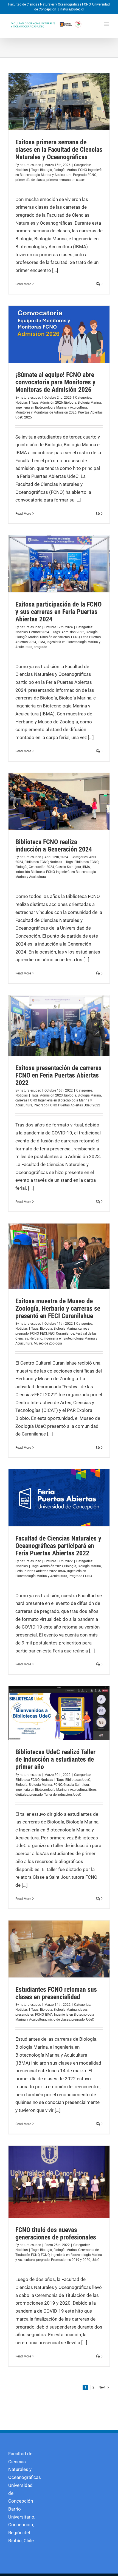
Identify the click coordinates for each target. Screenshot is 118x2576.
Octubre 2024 (39, 632)
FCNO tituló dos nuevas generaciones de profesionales (56, 2234)
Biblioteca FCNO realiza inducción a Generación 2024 (54, 846)
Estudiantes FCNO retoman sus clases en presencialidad (56, 1993)
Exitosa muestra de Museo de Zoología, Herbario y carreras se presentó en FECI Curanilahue (58, 1308)
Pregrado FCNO (85, 175)
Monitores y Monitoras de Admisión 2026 (46, 412)
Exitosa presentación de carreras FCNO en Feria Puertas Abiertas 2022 (58, 1075)
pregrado (40, 647)
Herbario (36, 1338)
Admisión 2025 (73, 632)
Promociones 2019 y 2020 (71, 2260)
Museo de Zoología (48, 1343)
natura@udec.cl (72, 9)
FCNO (82, 170)
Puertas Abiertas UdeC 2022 (79, 1105)
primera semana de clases (66, 180)
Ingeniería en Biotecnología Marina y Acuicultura (51, 407)
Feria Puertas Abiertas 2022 (36, 1571)
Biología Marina (65, 170)
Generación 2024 (41, 867)
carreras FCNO (26, 1100)
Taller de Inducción (58, 1795)
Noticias (22, 170)
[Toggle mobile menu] (107, 24)
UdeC (77, 1795)
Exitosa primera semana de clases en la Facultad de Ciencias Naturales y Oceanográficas (59, 150)
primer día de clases (30, 180)
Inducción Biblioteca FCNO (35, 872)
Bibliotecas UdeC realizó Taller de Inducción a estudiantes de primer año (55, 1759)
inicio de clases (59, 2020)
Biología (46, 170)
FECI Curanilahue (61, 1334)
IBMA (41, 642)
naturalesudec (30, 165)
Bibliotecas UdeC (78, 1780)
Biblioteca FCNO (36, 862)
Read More (23, 284)
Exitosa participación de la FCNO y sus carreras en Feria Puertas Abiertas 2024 (58, 612)
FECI (43, 1334)
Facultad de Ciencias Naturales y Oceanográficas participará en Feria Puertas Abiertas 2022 (58, 1546)
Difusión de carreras (55, 637)
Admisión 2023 (51, 1095)
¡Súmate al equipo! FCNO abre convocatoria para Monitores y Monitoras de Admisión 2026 (55, 382)
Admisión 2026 (51, 403)
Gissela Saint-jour (68, 867)
